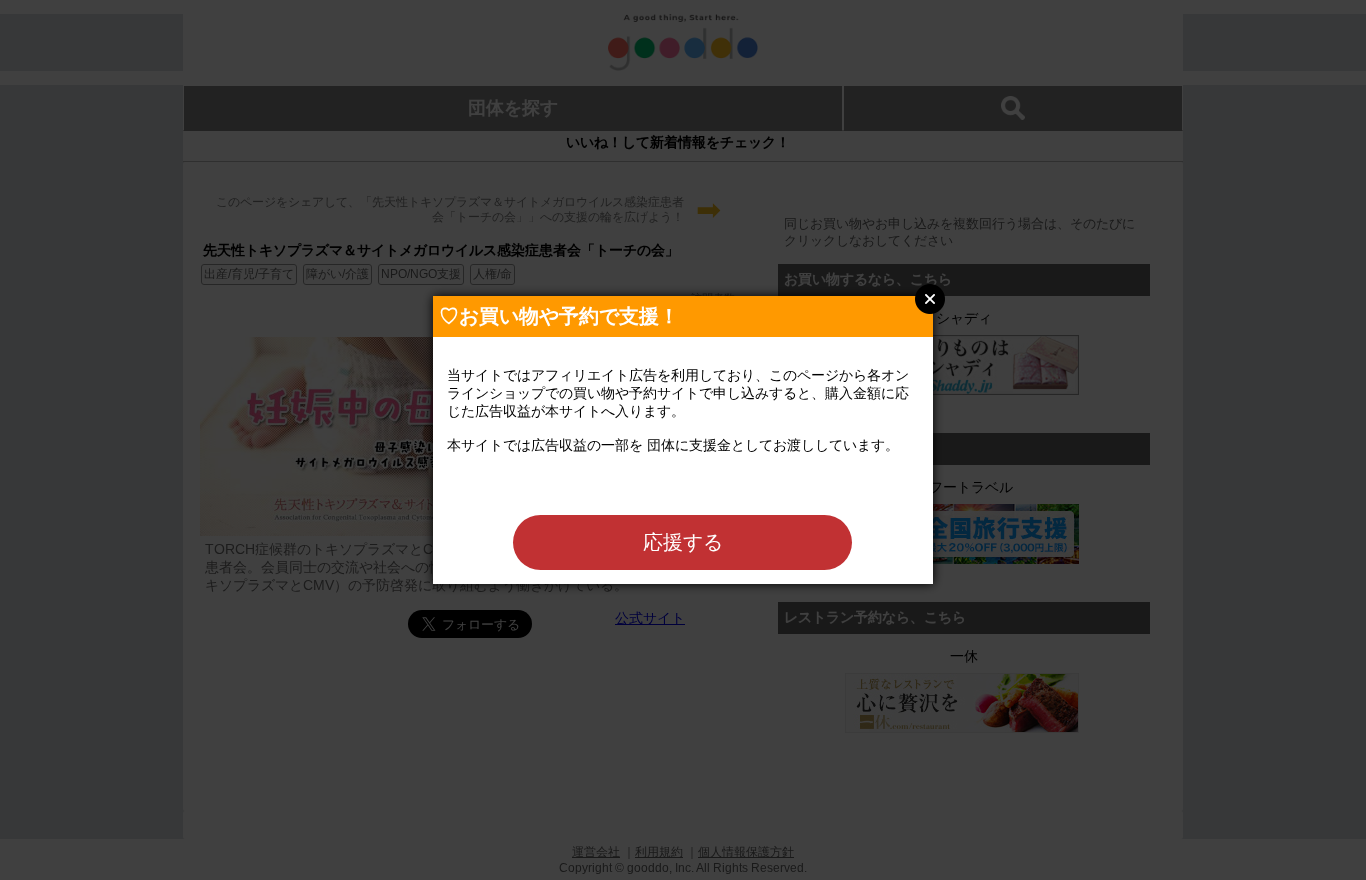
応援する (683, 542)
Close (930, 299)
